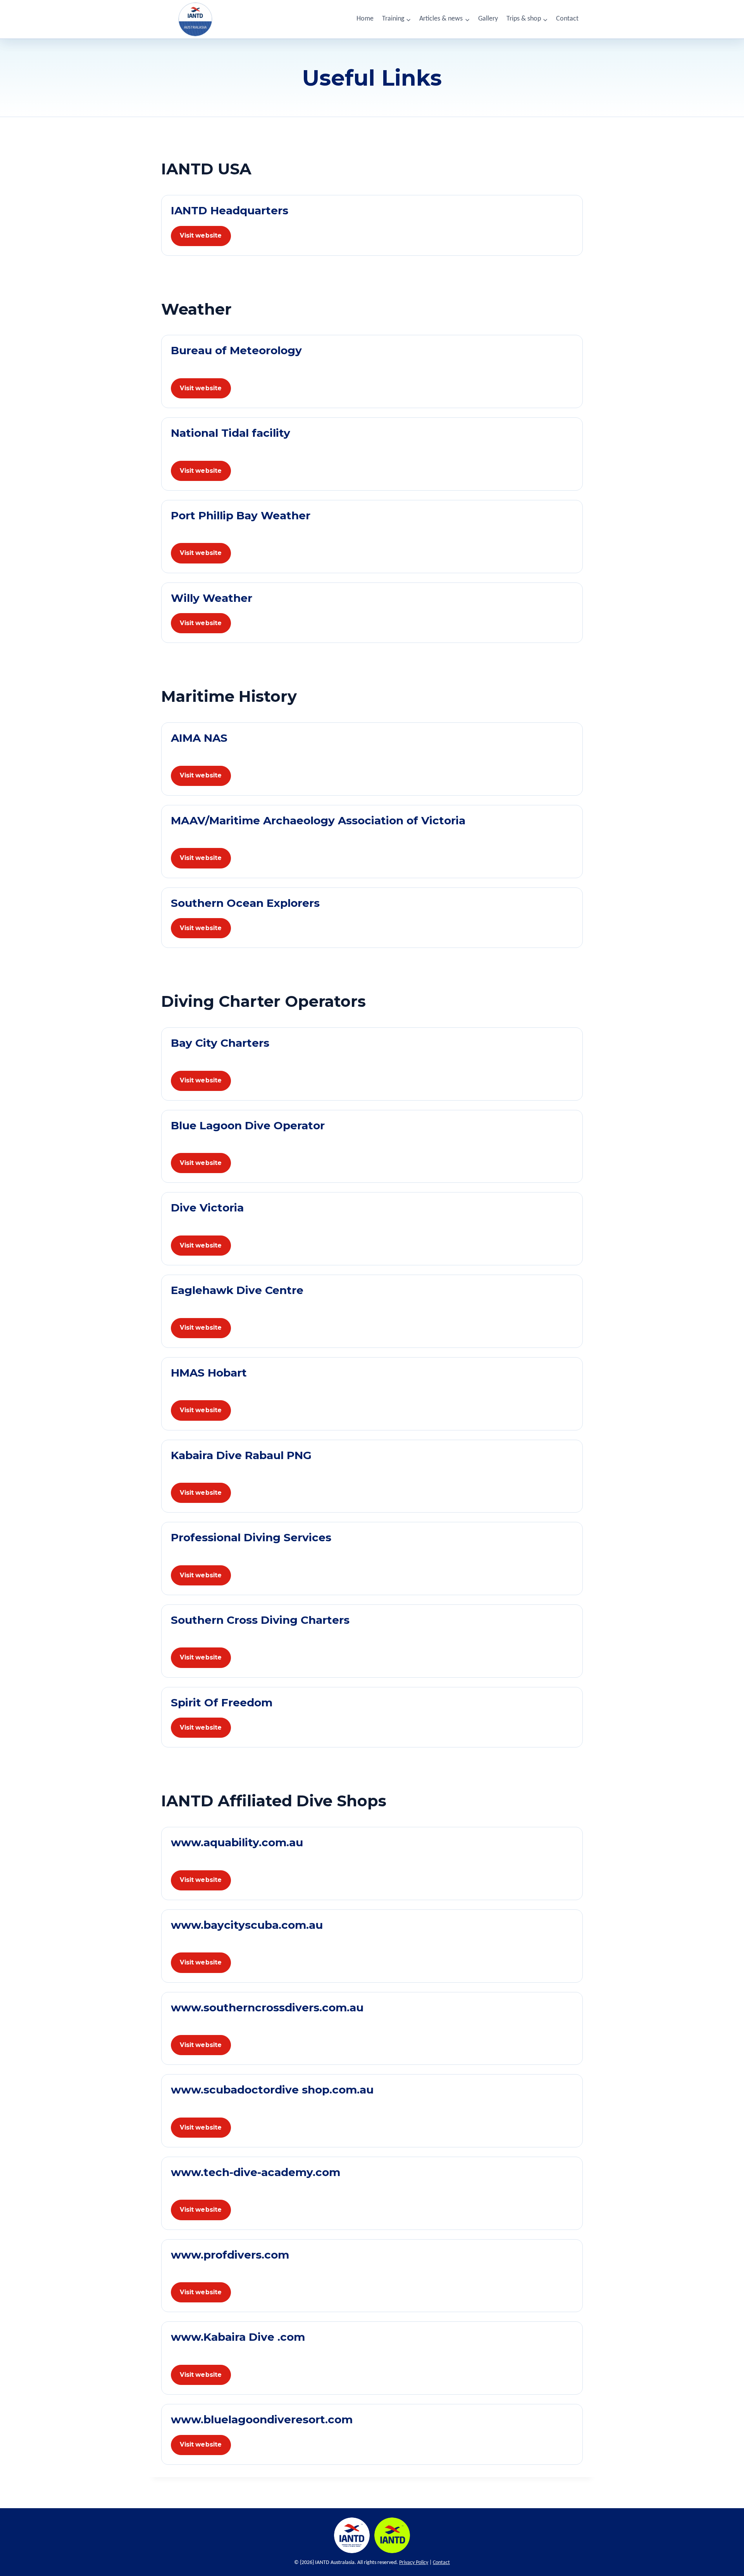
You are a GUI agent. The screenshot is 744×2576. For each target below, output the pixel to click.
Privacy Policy (414, 2563)
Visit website (201, 235)
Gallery (488, 19)
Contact (567, 19)
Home (365, 19)
